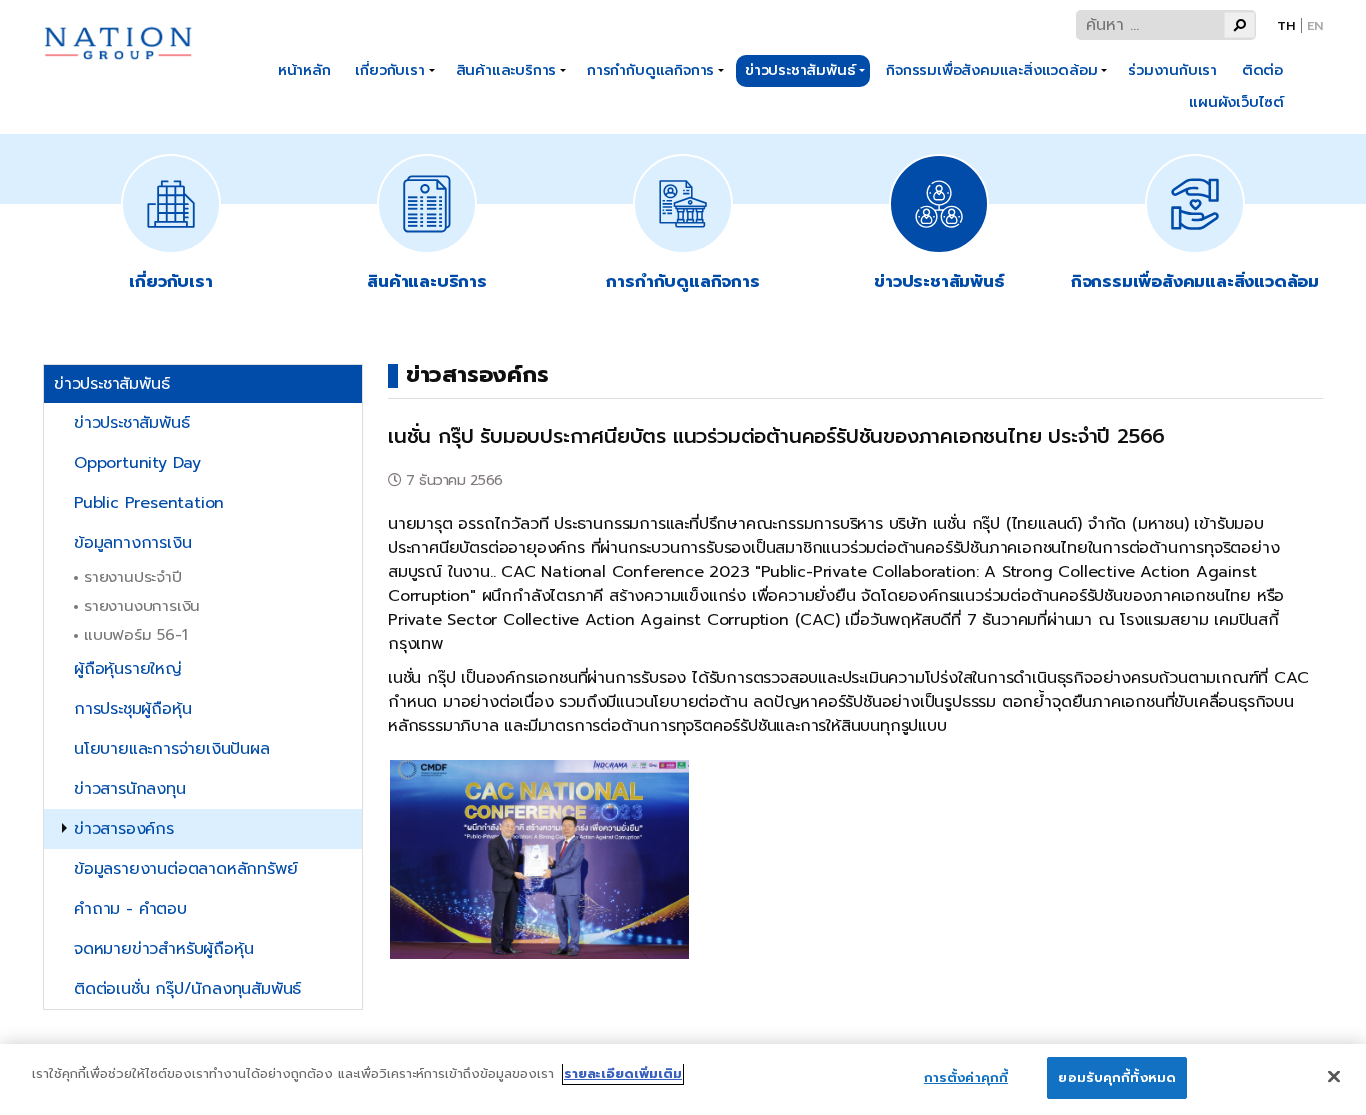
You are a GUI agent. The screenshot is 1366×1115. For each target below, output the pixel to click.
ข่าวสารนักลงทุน (130, 789)
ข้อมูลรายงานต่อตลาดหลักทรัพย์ (185, 869)
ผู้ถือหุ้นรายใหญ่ (128, 669)
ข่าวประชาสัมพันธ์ (800, 70)
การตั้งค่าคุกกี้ (966, 1077)
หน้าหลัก (304, 70)
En (1315, 25)
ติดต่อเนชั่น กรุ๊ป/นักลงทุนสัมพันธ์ (187, 989)
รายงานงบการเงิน (142, 605)
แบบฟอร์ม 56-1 (136, 634)
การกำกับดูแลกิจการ (650, 70)
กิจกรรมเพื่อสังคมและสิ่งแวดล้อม (991, 70)
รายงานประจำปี (133, 576)
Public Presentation (149, 503)
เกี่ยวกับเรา (389, 70)
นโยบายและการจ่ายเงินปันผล (172, 749)
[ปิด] (1334, 1076)
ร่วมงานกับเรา (1172, 70)
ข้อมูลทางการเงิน (132, 543)
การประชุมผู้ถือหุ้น (132, 709)
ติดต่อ (1262, 70)
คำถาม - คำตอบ (130, 909)
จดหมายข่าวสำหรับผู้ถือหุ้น (163, 949)
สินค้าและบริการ (506, 70)
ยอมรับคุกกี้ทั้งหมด (1117, 1077)
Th (1286, 25)
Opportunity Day (137, 463)
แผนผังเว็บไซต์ (1236, 102)
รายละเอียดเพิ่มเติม (623, 1073)
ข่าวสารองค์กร (124, 829)
